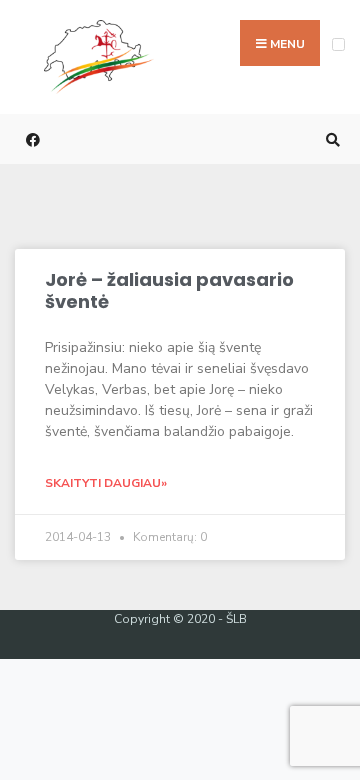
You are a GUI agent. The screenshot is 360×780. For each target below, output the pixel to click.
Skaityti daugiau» (106, 483)
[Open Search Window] (330, 139)
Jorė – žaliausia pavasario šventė (169, 290)
